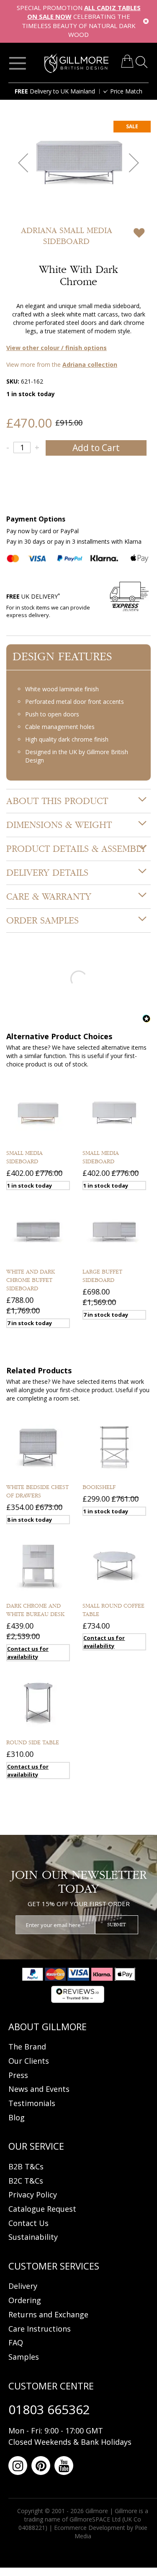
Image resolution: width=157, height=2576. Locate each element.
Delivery (23, 2286)
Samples (24, 2357)
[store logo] (77, 63)
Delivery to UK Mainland (55, 91)
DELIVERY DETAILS (47, 873)
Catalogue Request (42, 2209)
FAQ (16, 2343)
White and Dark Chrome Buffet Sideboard (31, 1280)
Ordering (25, 2300)
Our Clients (29, 2061)
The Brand (27, 2047)
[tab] (78, 801)
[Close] (146, 21)
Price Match (126, 91)
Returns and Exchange (48, 2314)
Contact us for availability (28, 1653)
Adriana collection (90, 364)
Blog (17, 2117)
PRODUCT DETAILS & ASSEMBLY (76, 849)
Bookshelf (99, 1487)
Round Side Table (33, 1743)
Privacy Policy (33, 2195)
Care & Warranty (49, 897)
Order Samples (42, 921)
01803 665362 (49, 2409)
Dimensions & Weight (59, 825)
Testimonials (32, 2103)
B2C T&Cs (26, 2181)
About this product (57, 801)
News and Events (39, 2089)
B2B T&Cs (26, 2166)
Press (18, 2075)
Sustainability (33, 2237)
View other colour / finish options (57, 348)
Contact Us (28, 2223)
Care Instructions (40, 2329)
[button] (23, 162)
